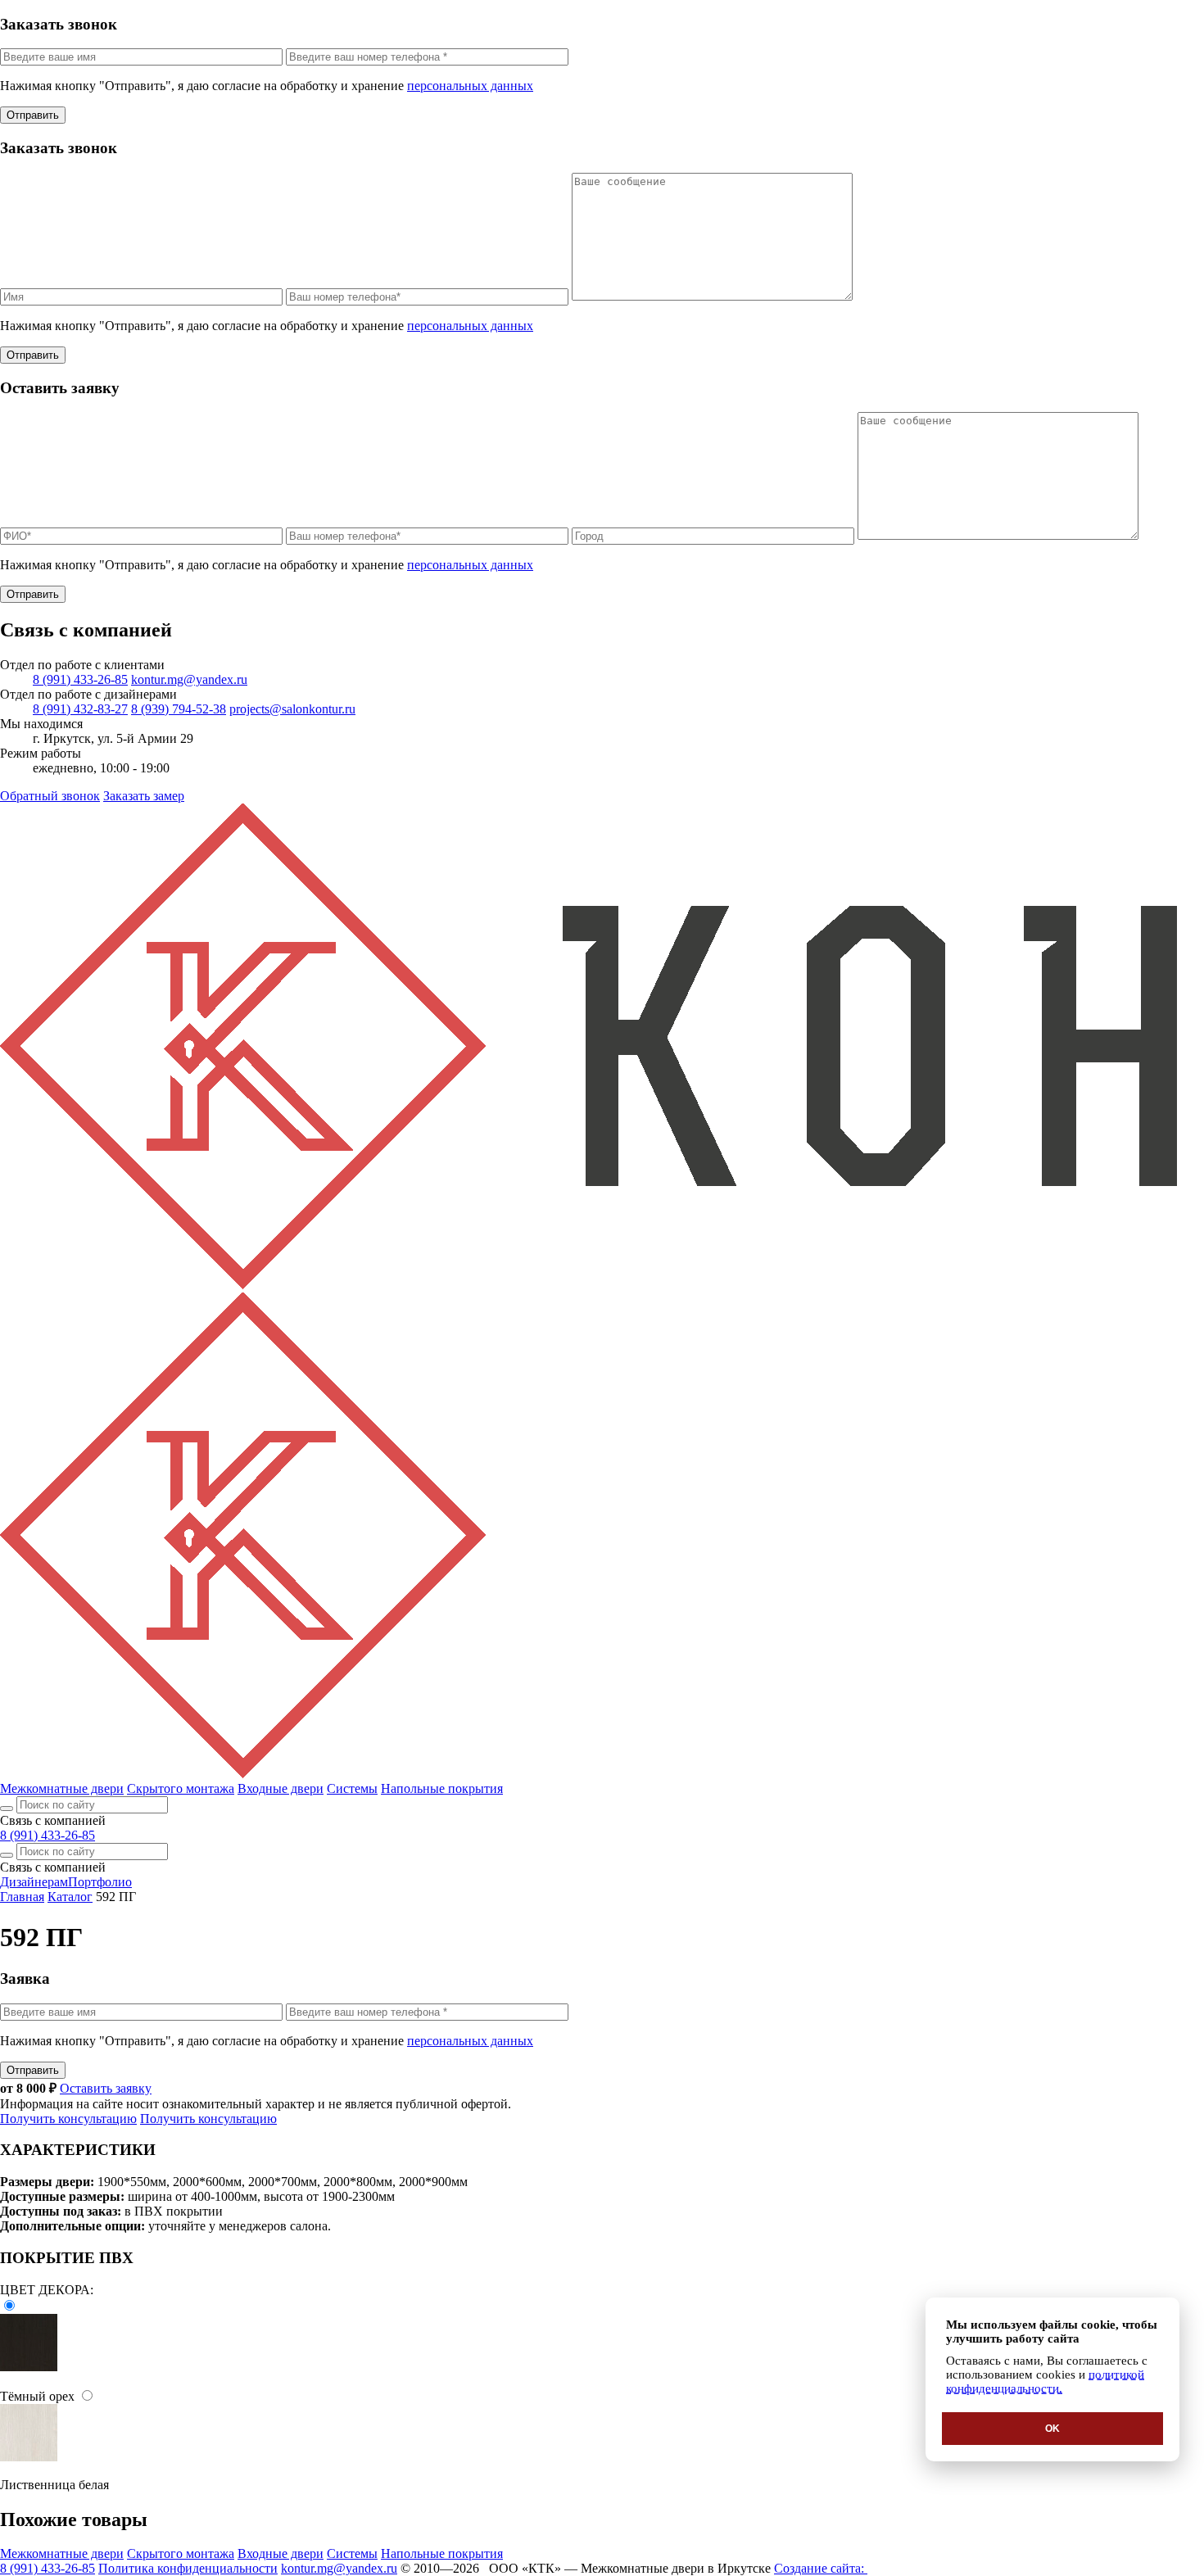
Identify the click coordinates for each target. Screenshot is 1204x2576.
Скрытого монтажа (181, 1788)
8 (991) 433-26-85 (80, 679)
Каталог (70, 1897)
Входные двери (281, 1788)
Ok (1052, 2429)
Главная (22, 1897)
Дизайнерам (34, 1882)
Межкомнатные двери (62, 1788)
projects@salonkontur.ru (292, 709)
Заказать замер (144, 796)
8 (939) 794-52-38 (179, 709)
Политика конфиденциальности (188, 2568)
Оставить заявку (106, 2088)
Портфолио (100, 1882)
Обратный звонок (50, 796)
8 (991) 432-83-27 (80, 709)
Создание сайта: (821, 2568)
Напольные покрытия (442, 1788)
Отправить (33, 115)
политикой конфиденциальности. (1045, 2381)
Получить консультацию (68, 2119)
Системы (352, 1788)
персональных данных (470, 86)
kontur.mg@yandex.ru (189, 679)
